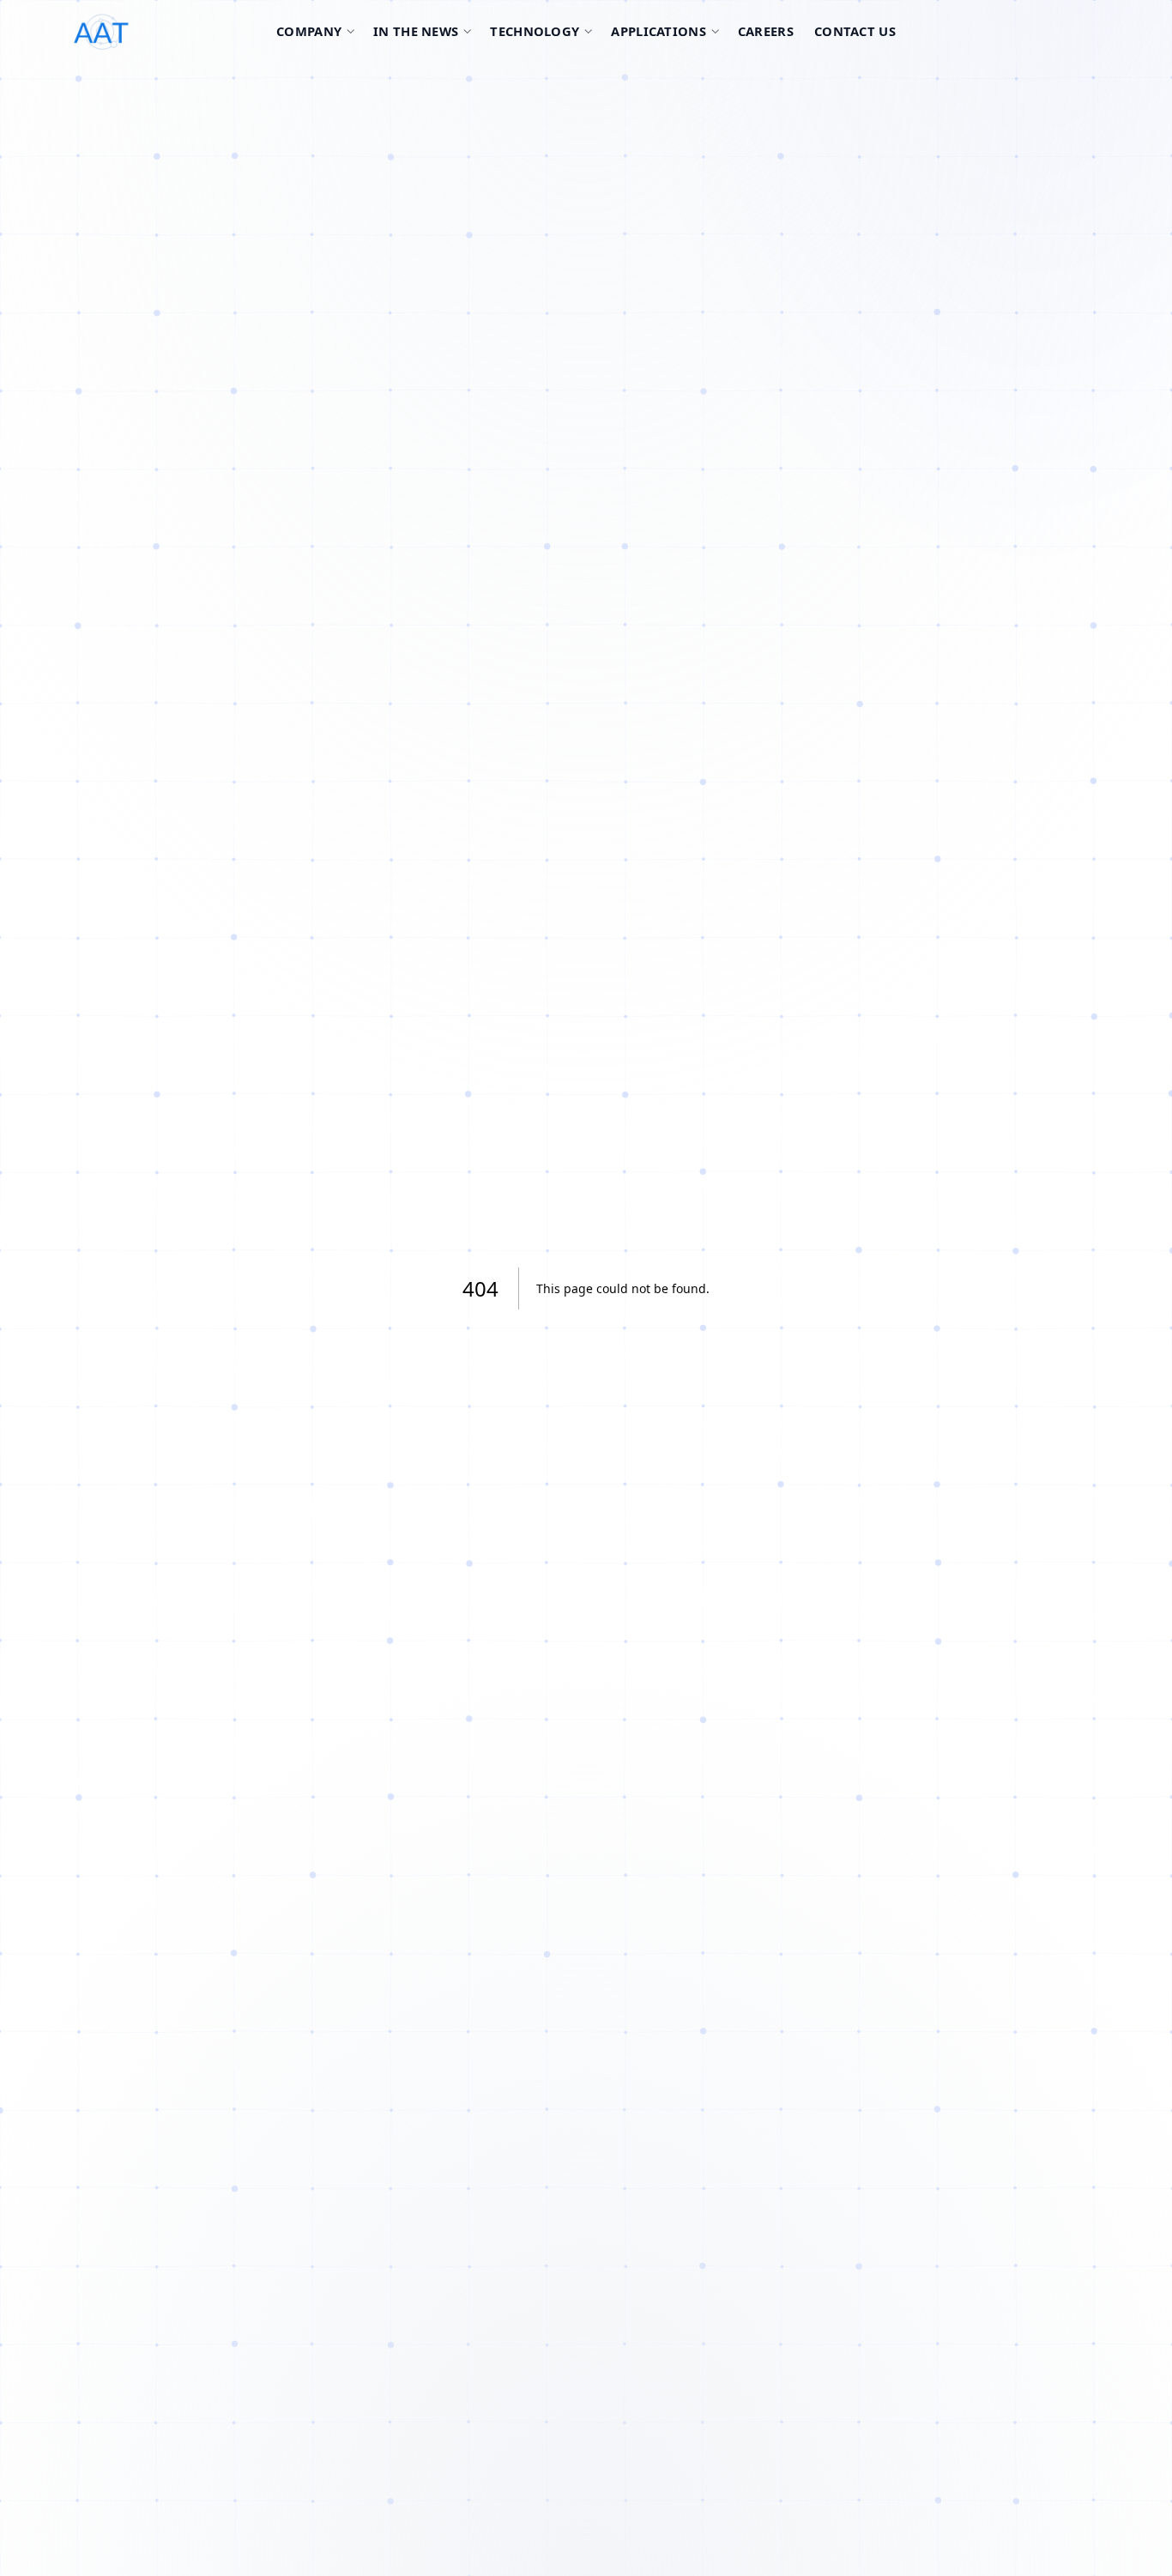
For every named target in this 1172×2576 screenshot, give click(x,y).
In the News (416, 31)
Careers (766, 31)
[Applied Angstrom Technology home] (163, 32)
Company (309, 31)
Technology (535, 31)
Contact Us (855, 31)
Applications (658, 31)
